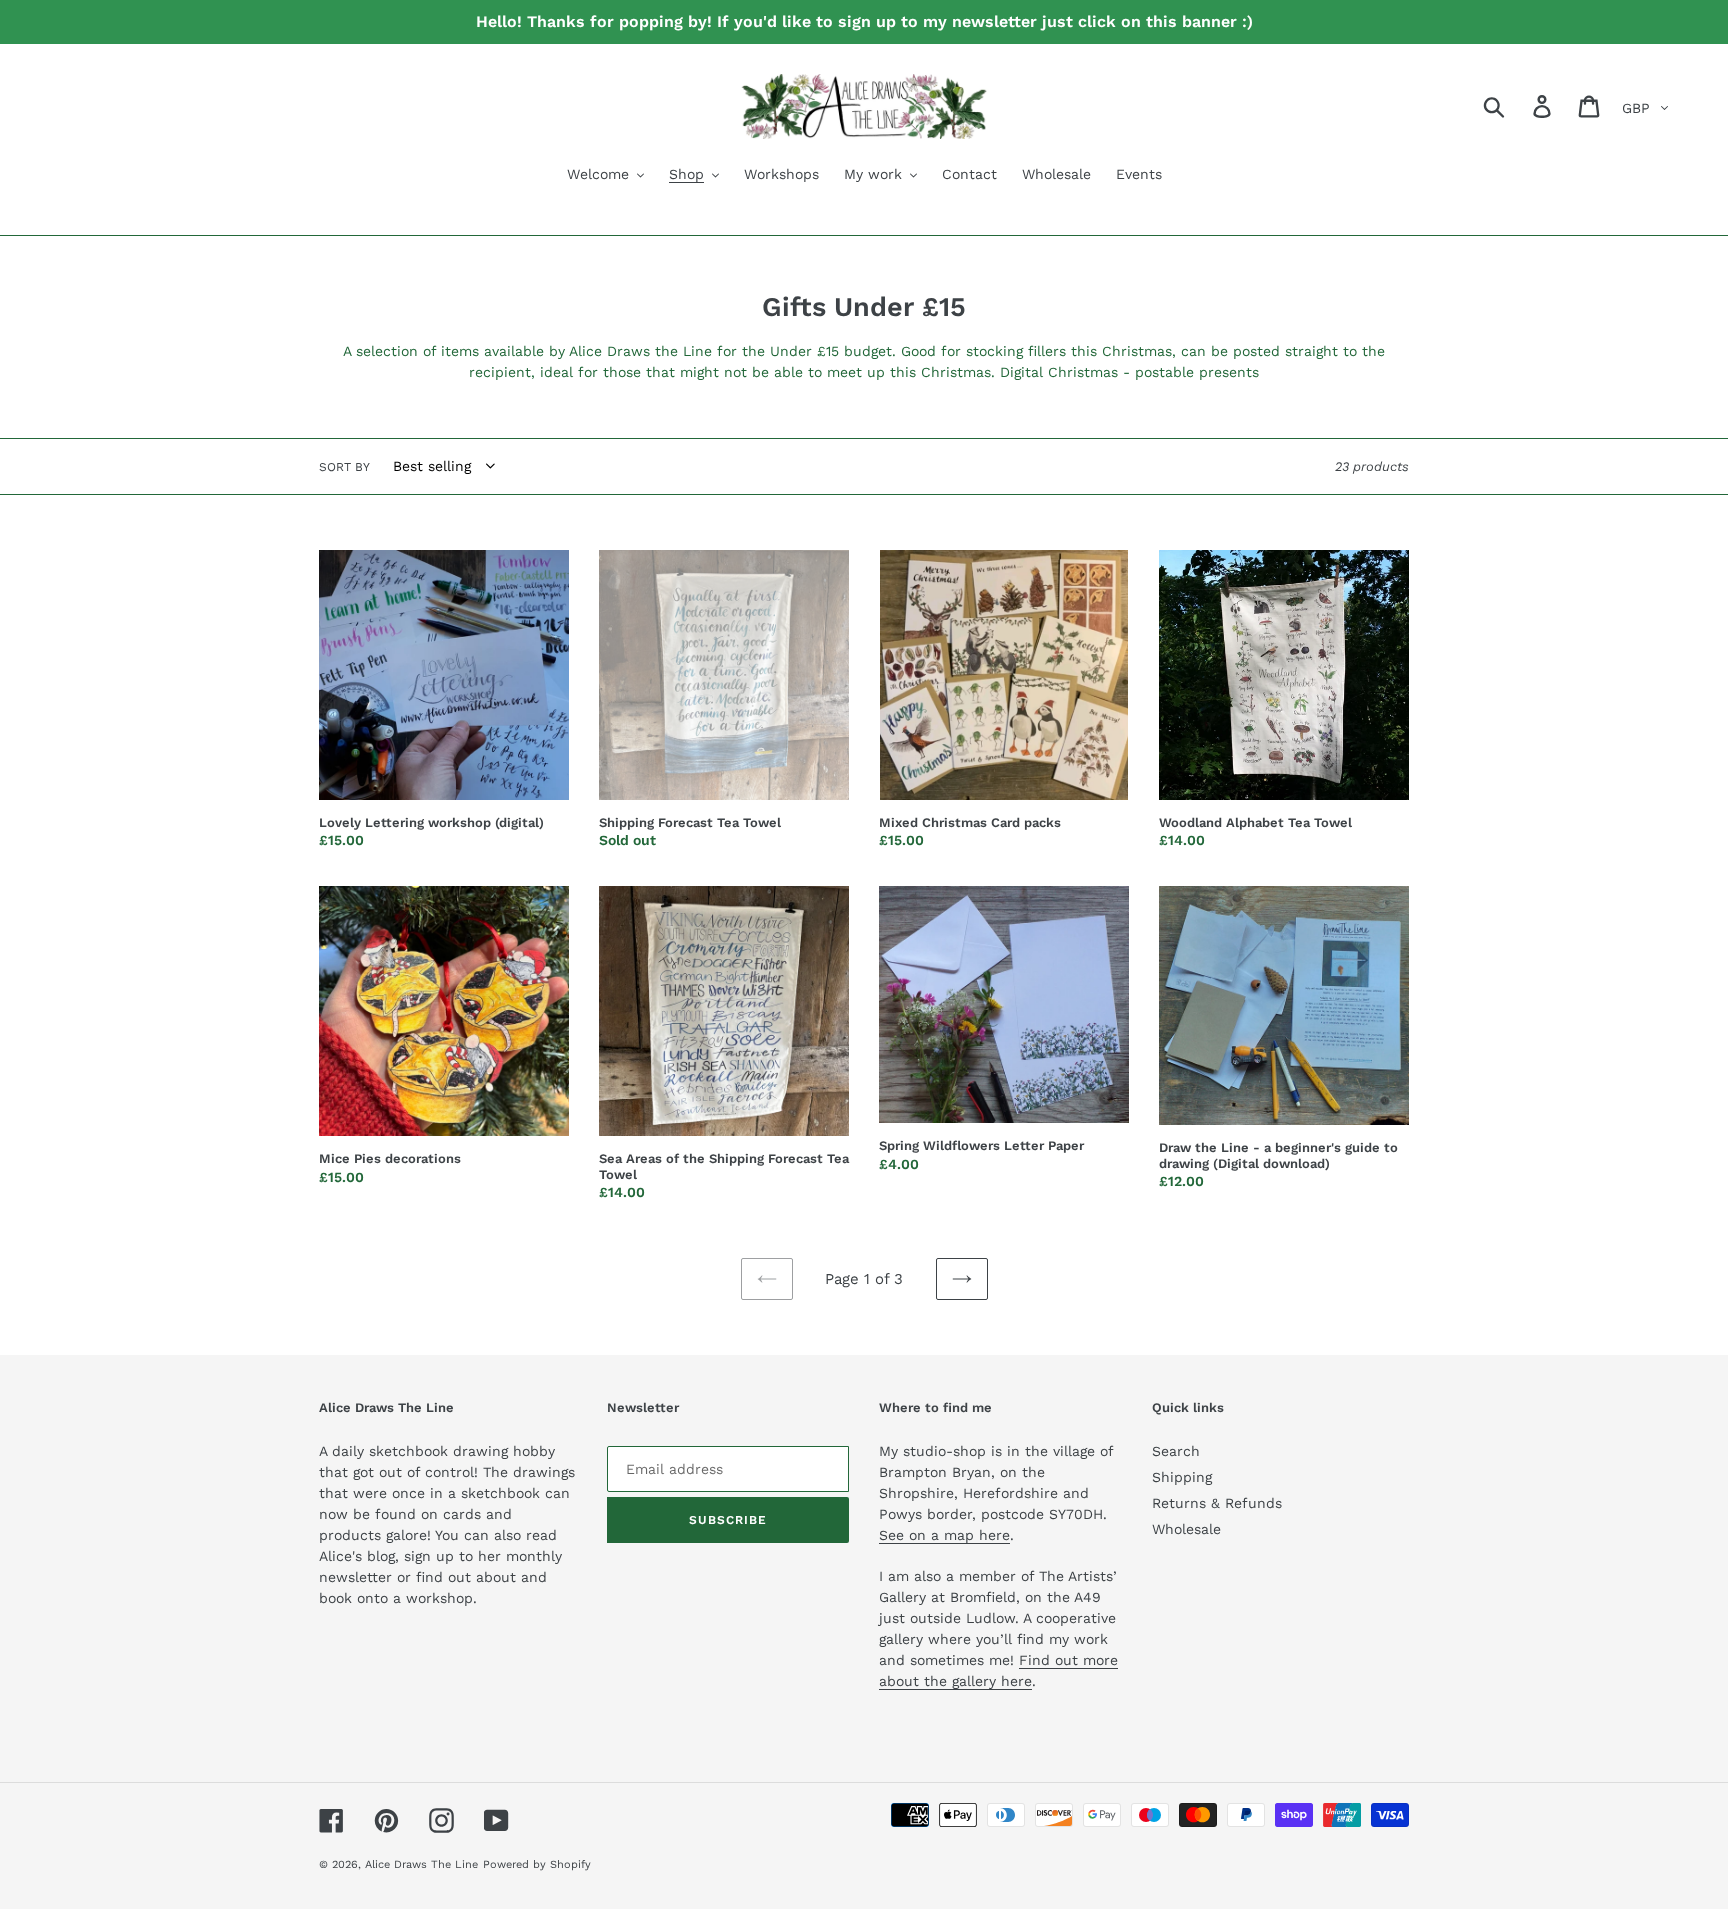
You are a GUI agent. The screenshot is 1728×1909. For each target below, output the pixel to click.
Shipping (1182, 1477)
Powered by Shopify (537, 1864)
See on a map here (944, 1535)
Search (1176, 1451)
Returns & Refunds (1217, 1503)
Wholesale (1186, 1529)
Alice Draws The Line (421, 1864)
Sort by (344, 467)
